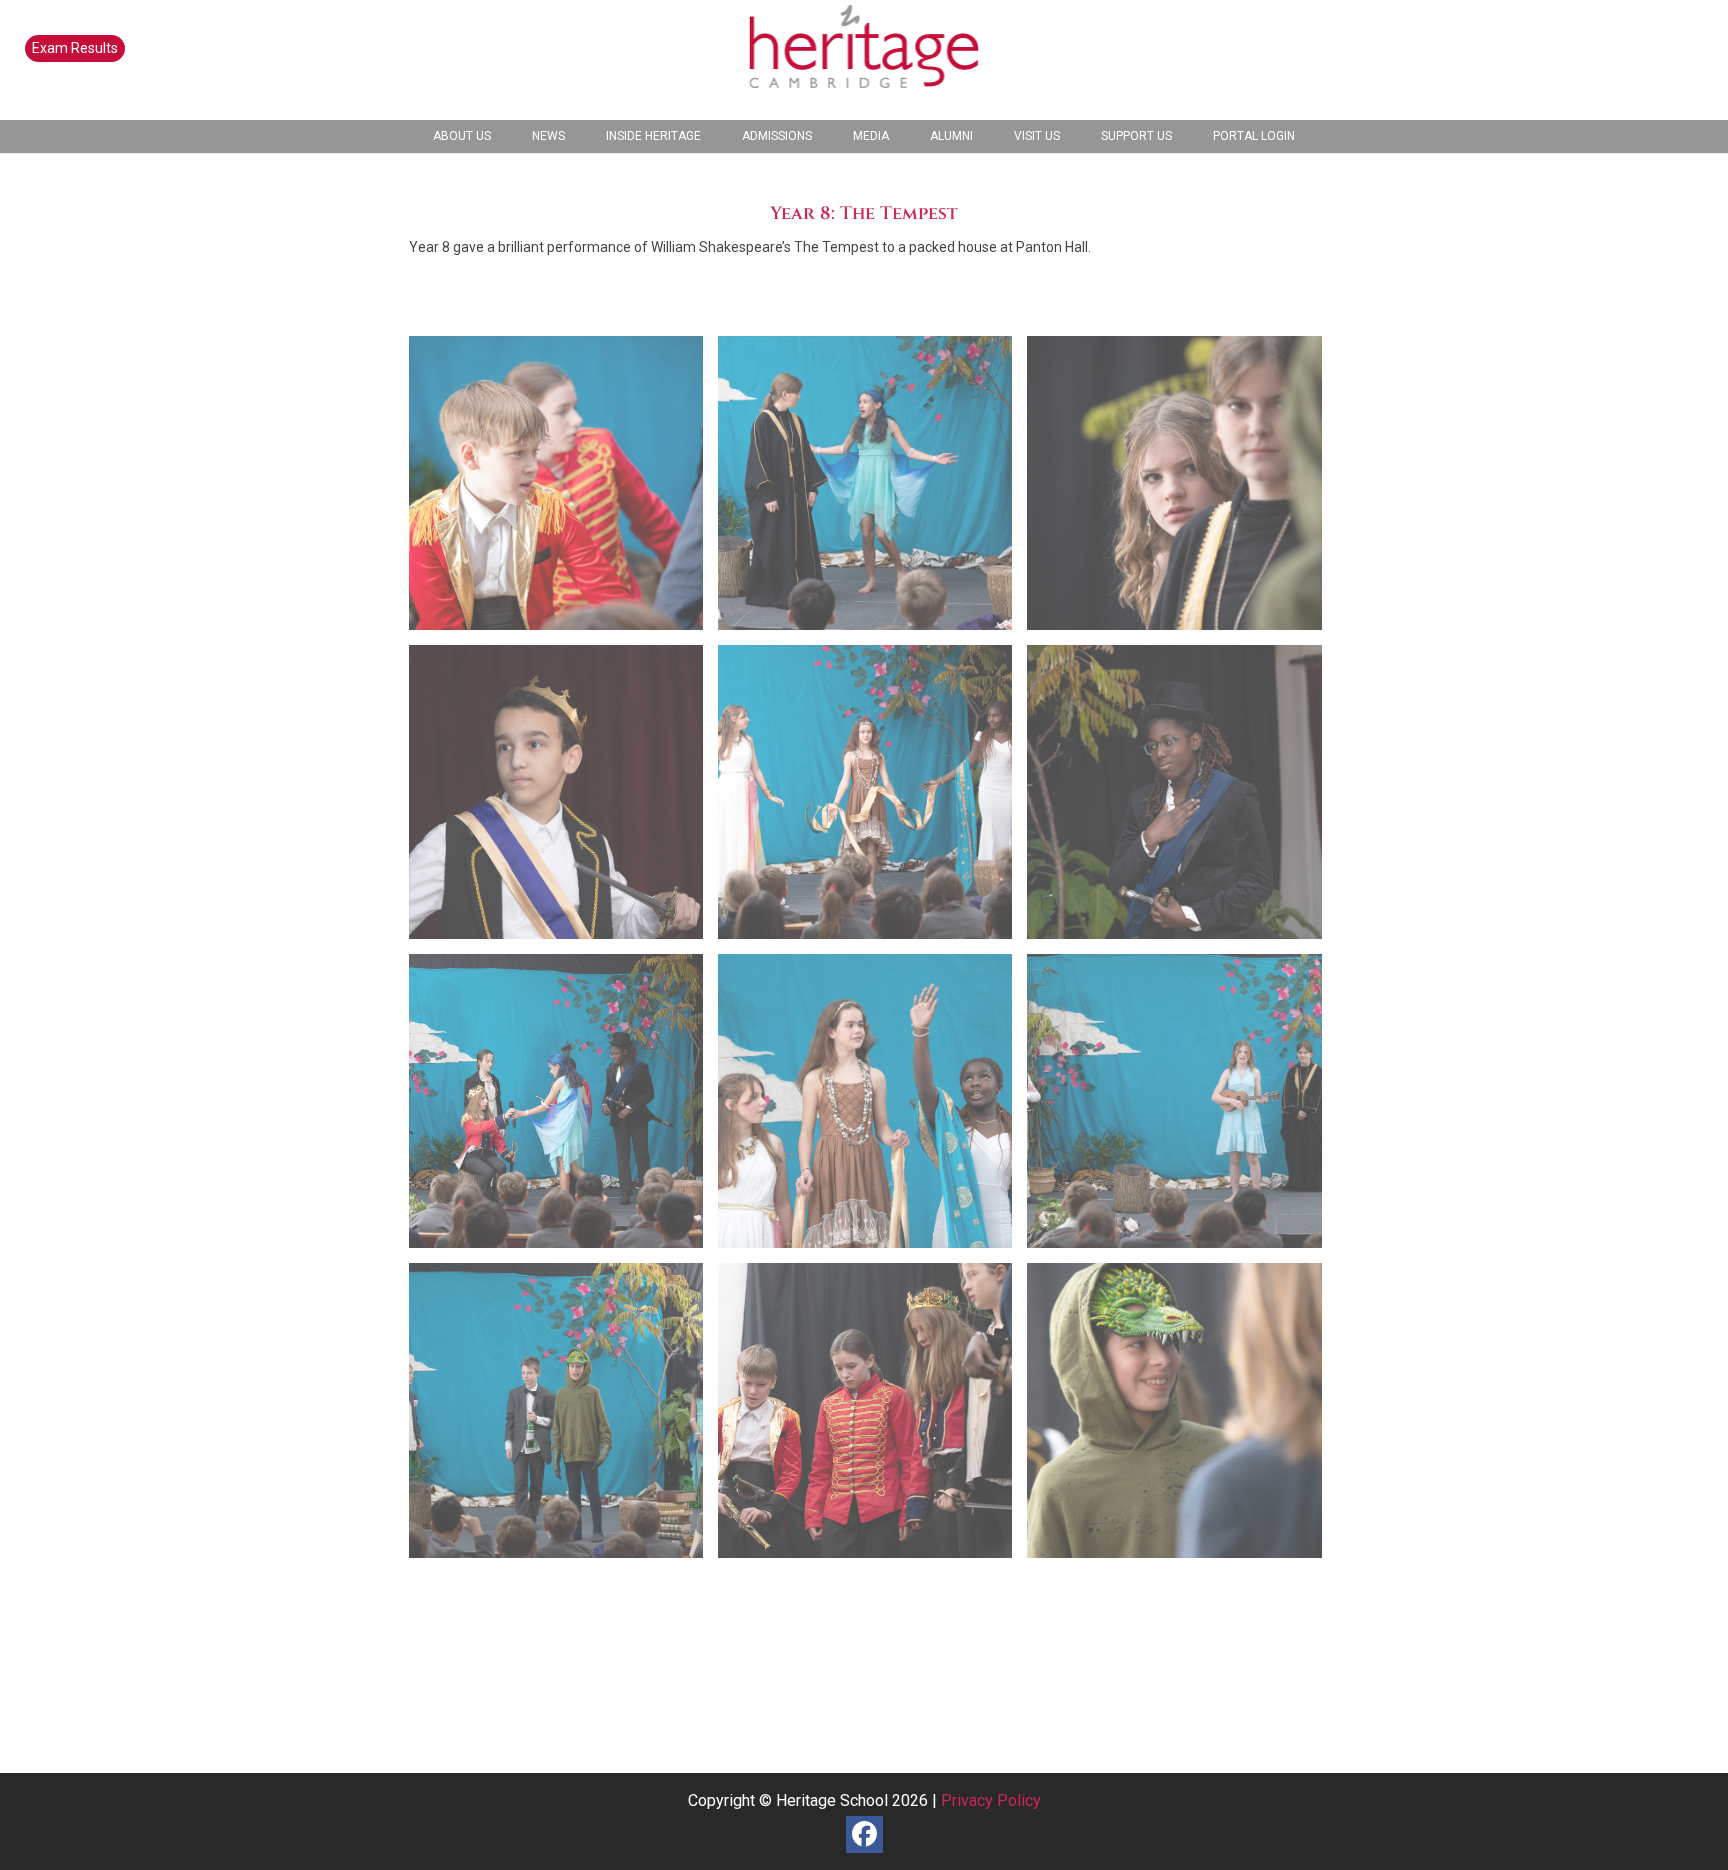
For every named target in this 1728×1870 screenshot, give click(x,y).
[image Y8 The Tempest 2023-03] (1181, 490)
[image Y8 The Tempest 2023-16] (1181, 1417)
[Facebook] (864, 1834)
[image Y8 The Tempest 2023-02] (872, 490)
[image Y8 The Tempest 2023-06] (1181, 799)
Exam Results (75, 48)
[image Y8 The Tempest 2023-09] (872, 1108)
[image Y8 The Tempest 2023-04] (563, 799)
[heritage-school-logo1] (864, 60)
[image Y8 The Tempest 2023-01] (563, 490)
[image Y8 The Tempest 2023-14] (872, 1417)
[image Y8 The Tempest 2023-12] (563, 1417)
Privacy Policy (991, 1800)
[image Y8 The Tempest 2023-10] (1181, 1108)
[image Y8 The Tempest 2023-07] (563, 1108)
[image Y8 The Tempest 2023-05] (872, 799)
